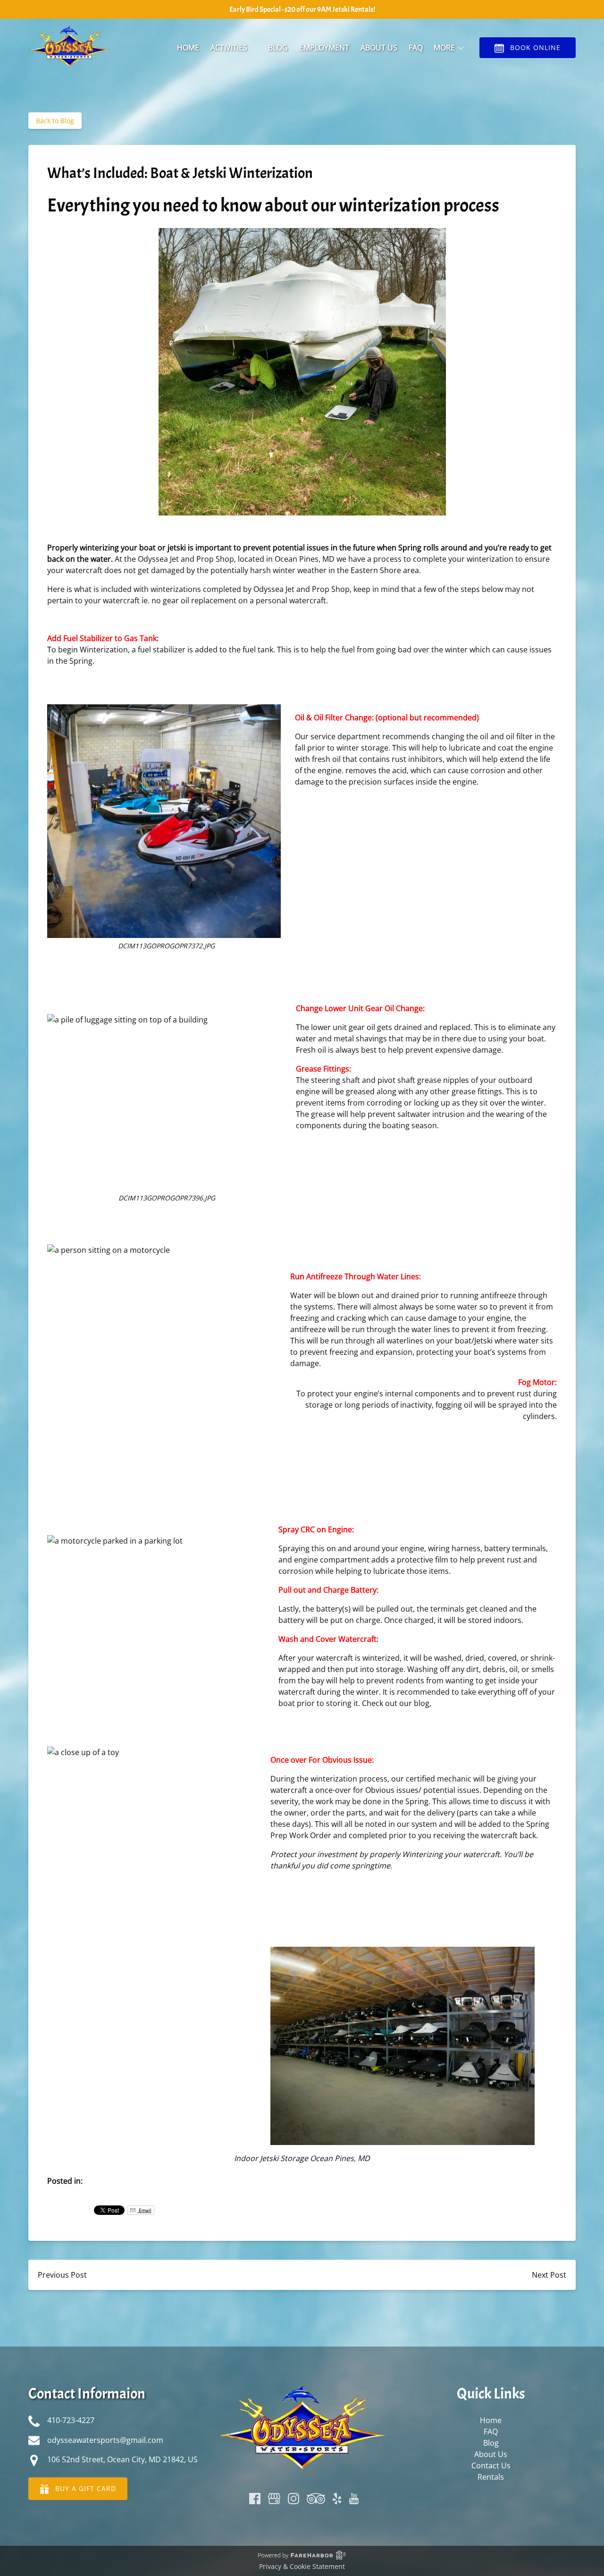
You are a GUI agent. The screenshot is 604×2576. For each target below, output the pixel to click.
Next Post (549, 2275)
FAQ (416, 48)
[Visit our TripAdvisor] (316, 2499)
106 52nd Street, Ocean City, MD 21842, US (122, 2459)
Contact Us (491, 2466)
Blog (278, 48)
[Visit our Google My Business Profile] (274, 2499)
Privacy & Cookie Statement (302, 2566)
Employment (324, 48)
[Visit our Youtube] (354, 2499)
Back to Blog (55, 121)
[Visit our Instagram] (294, 2499)
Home (188, 48)
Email (144, 2210)
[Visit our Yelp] (337, 2499)
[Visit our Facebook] (255, 2499)
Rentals (491, 2477)
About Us (379, 48)
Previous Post (62, 2275)
